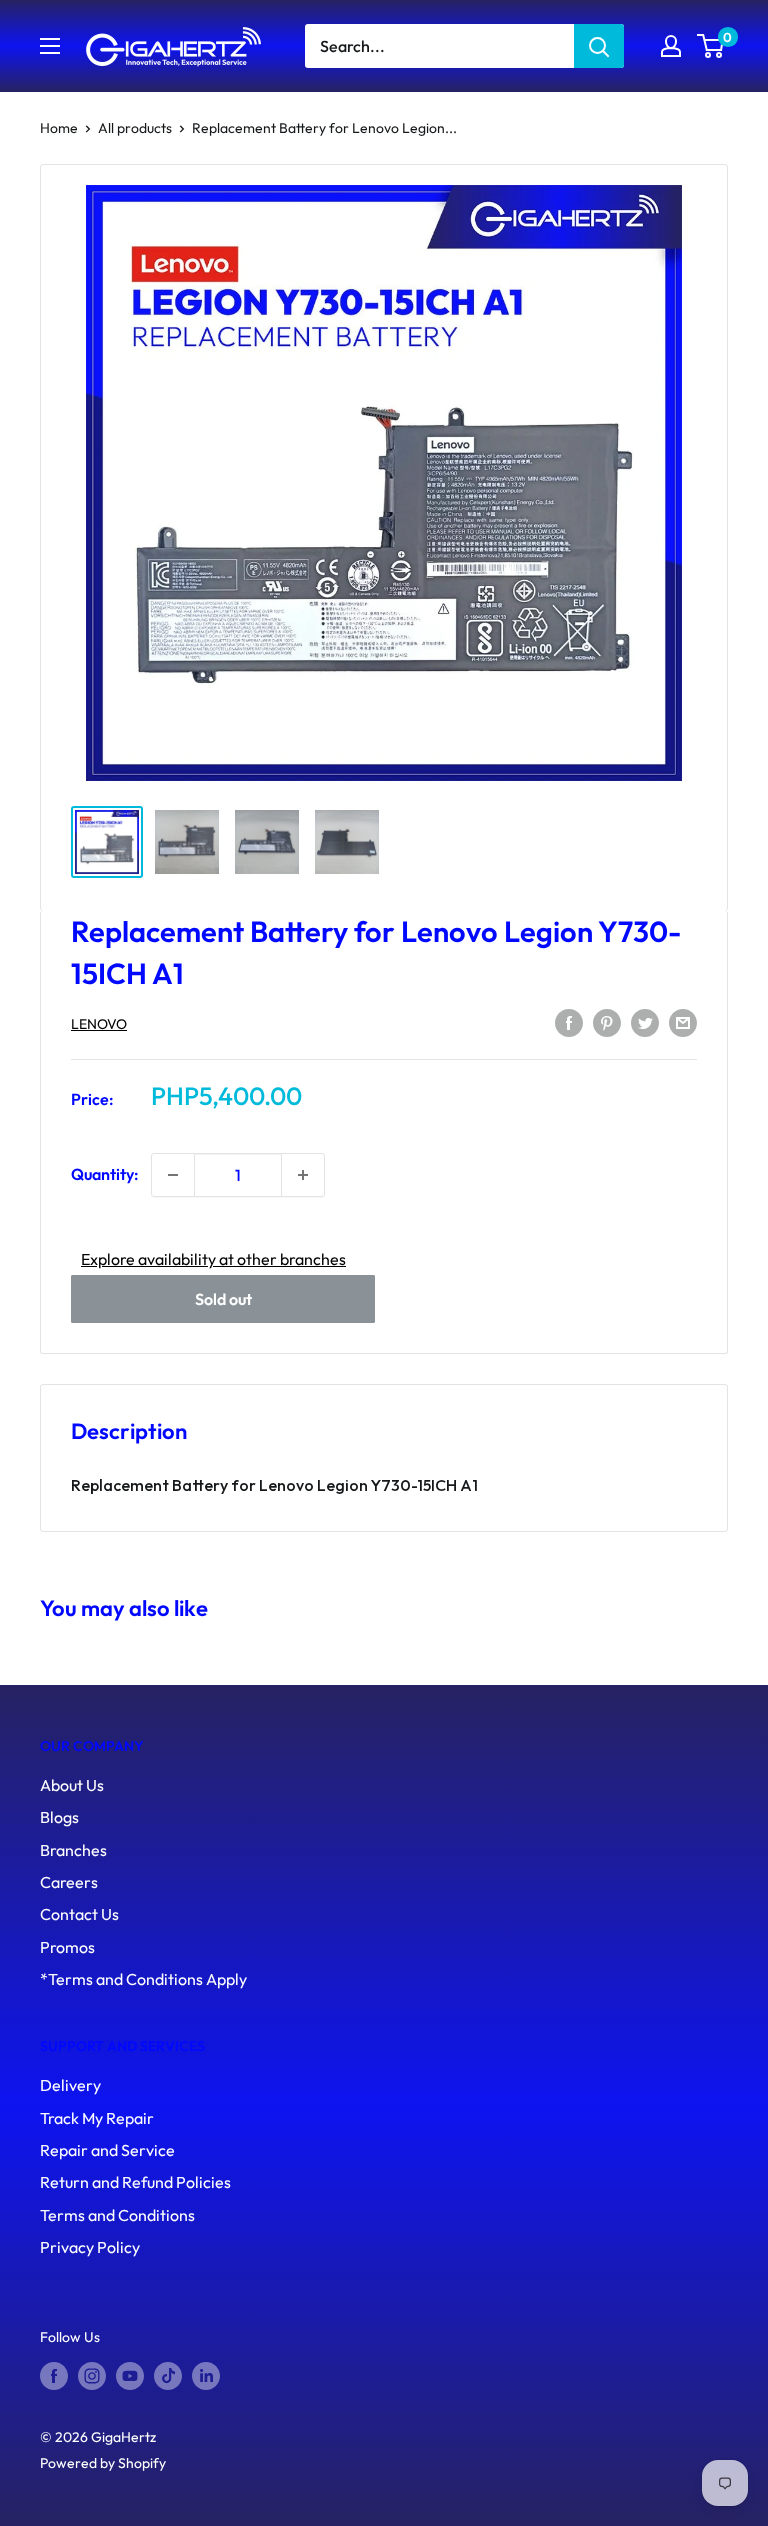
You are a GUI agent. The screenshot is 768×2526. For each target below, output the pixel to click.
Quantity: (105, 1174)
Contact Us (79, 1914)
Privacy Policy (90, 2247)
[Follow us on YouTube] (130, 2375)
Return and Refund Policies (135, 2182)
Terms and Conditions (117, 2215)
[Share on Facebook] (569, 1022)
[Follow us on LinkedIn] (206, 2375)
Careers (69, 1882)
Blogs (59, 1817)
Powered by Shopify (103, 2463)
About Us (72, 1785)
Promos (67, 1947)
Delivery (70, 2085)
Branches (73, 1850)
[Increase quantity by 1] (303, 1175)
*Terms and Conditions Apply (143, 1979)
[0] (711, 46)
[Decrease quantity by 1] (173, 1175)
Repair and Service (107, 2150)
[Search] (599, 46)
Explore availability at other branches (213, 1259)
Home (59, 128)
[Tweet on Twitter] (645, 1022)
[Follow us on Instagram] (92, 2375)
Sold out (223, 1299)
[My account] (671, 46)
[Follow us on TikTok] (168, 2375)
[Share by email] (683, 1022)
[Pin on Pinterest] (607, 1022)
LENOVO (99, 1024)
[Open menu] (50, 46)
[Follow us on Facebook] (54, 2375)
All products (135, 128)
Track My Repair (97, 2118)
